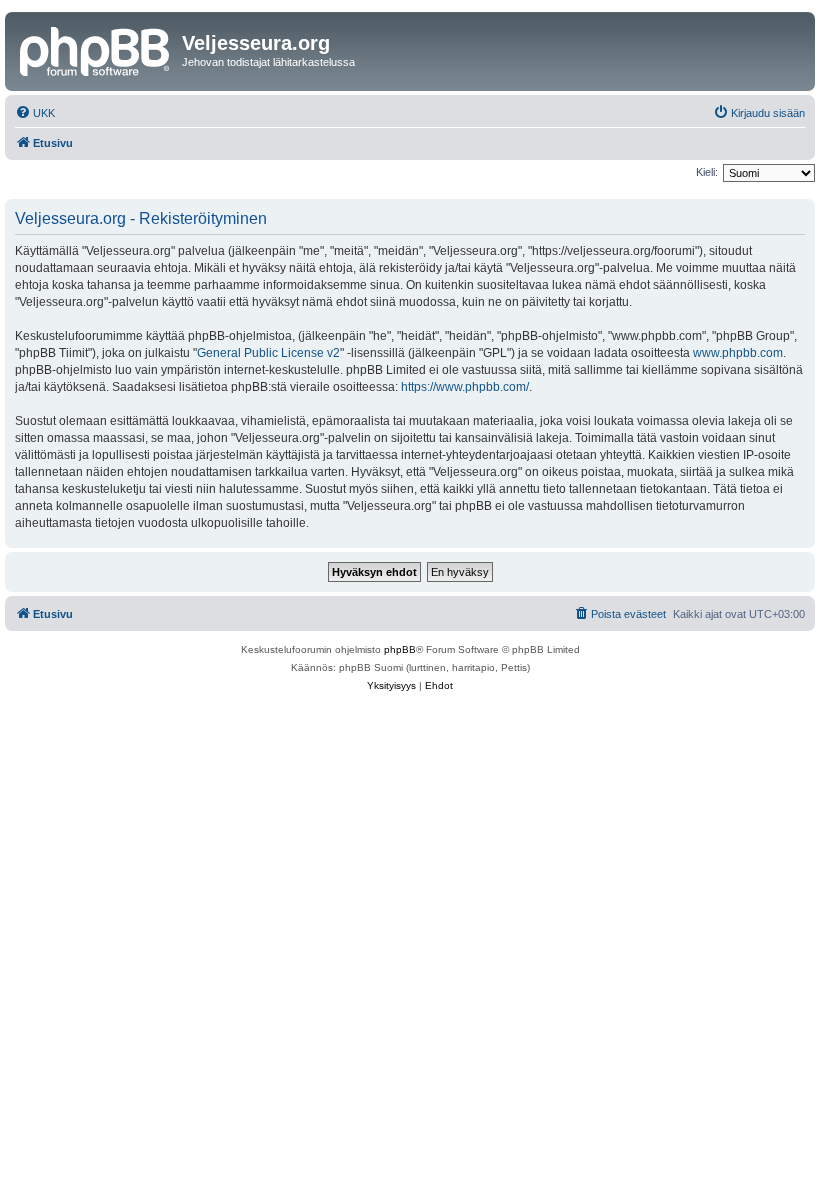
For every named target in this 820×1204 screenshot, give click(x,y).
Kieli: (707, 172)
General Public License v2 (268, 353)
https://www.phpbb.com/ (465, 387)
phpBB (400, 649)
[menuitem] (35, 113)
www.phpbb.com (738, 353)
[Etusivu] (96, 49)
